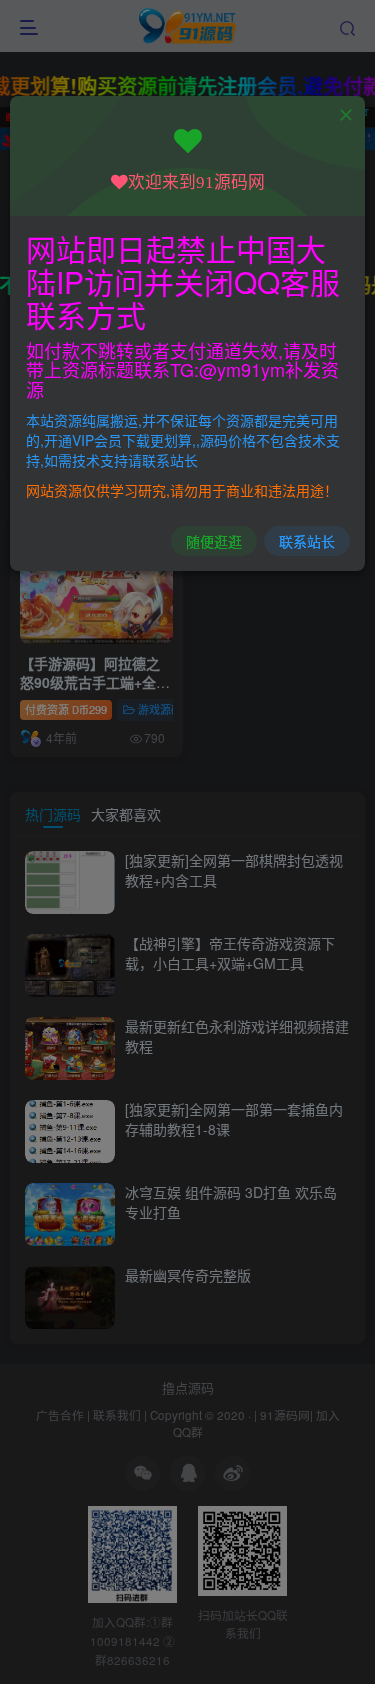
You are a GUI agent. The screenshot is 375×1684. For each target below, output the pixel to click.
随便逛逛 (214, 541)
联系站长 (307, 541)
